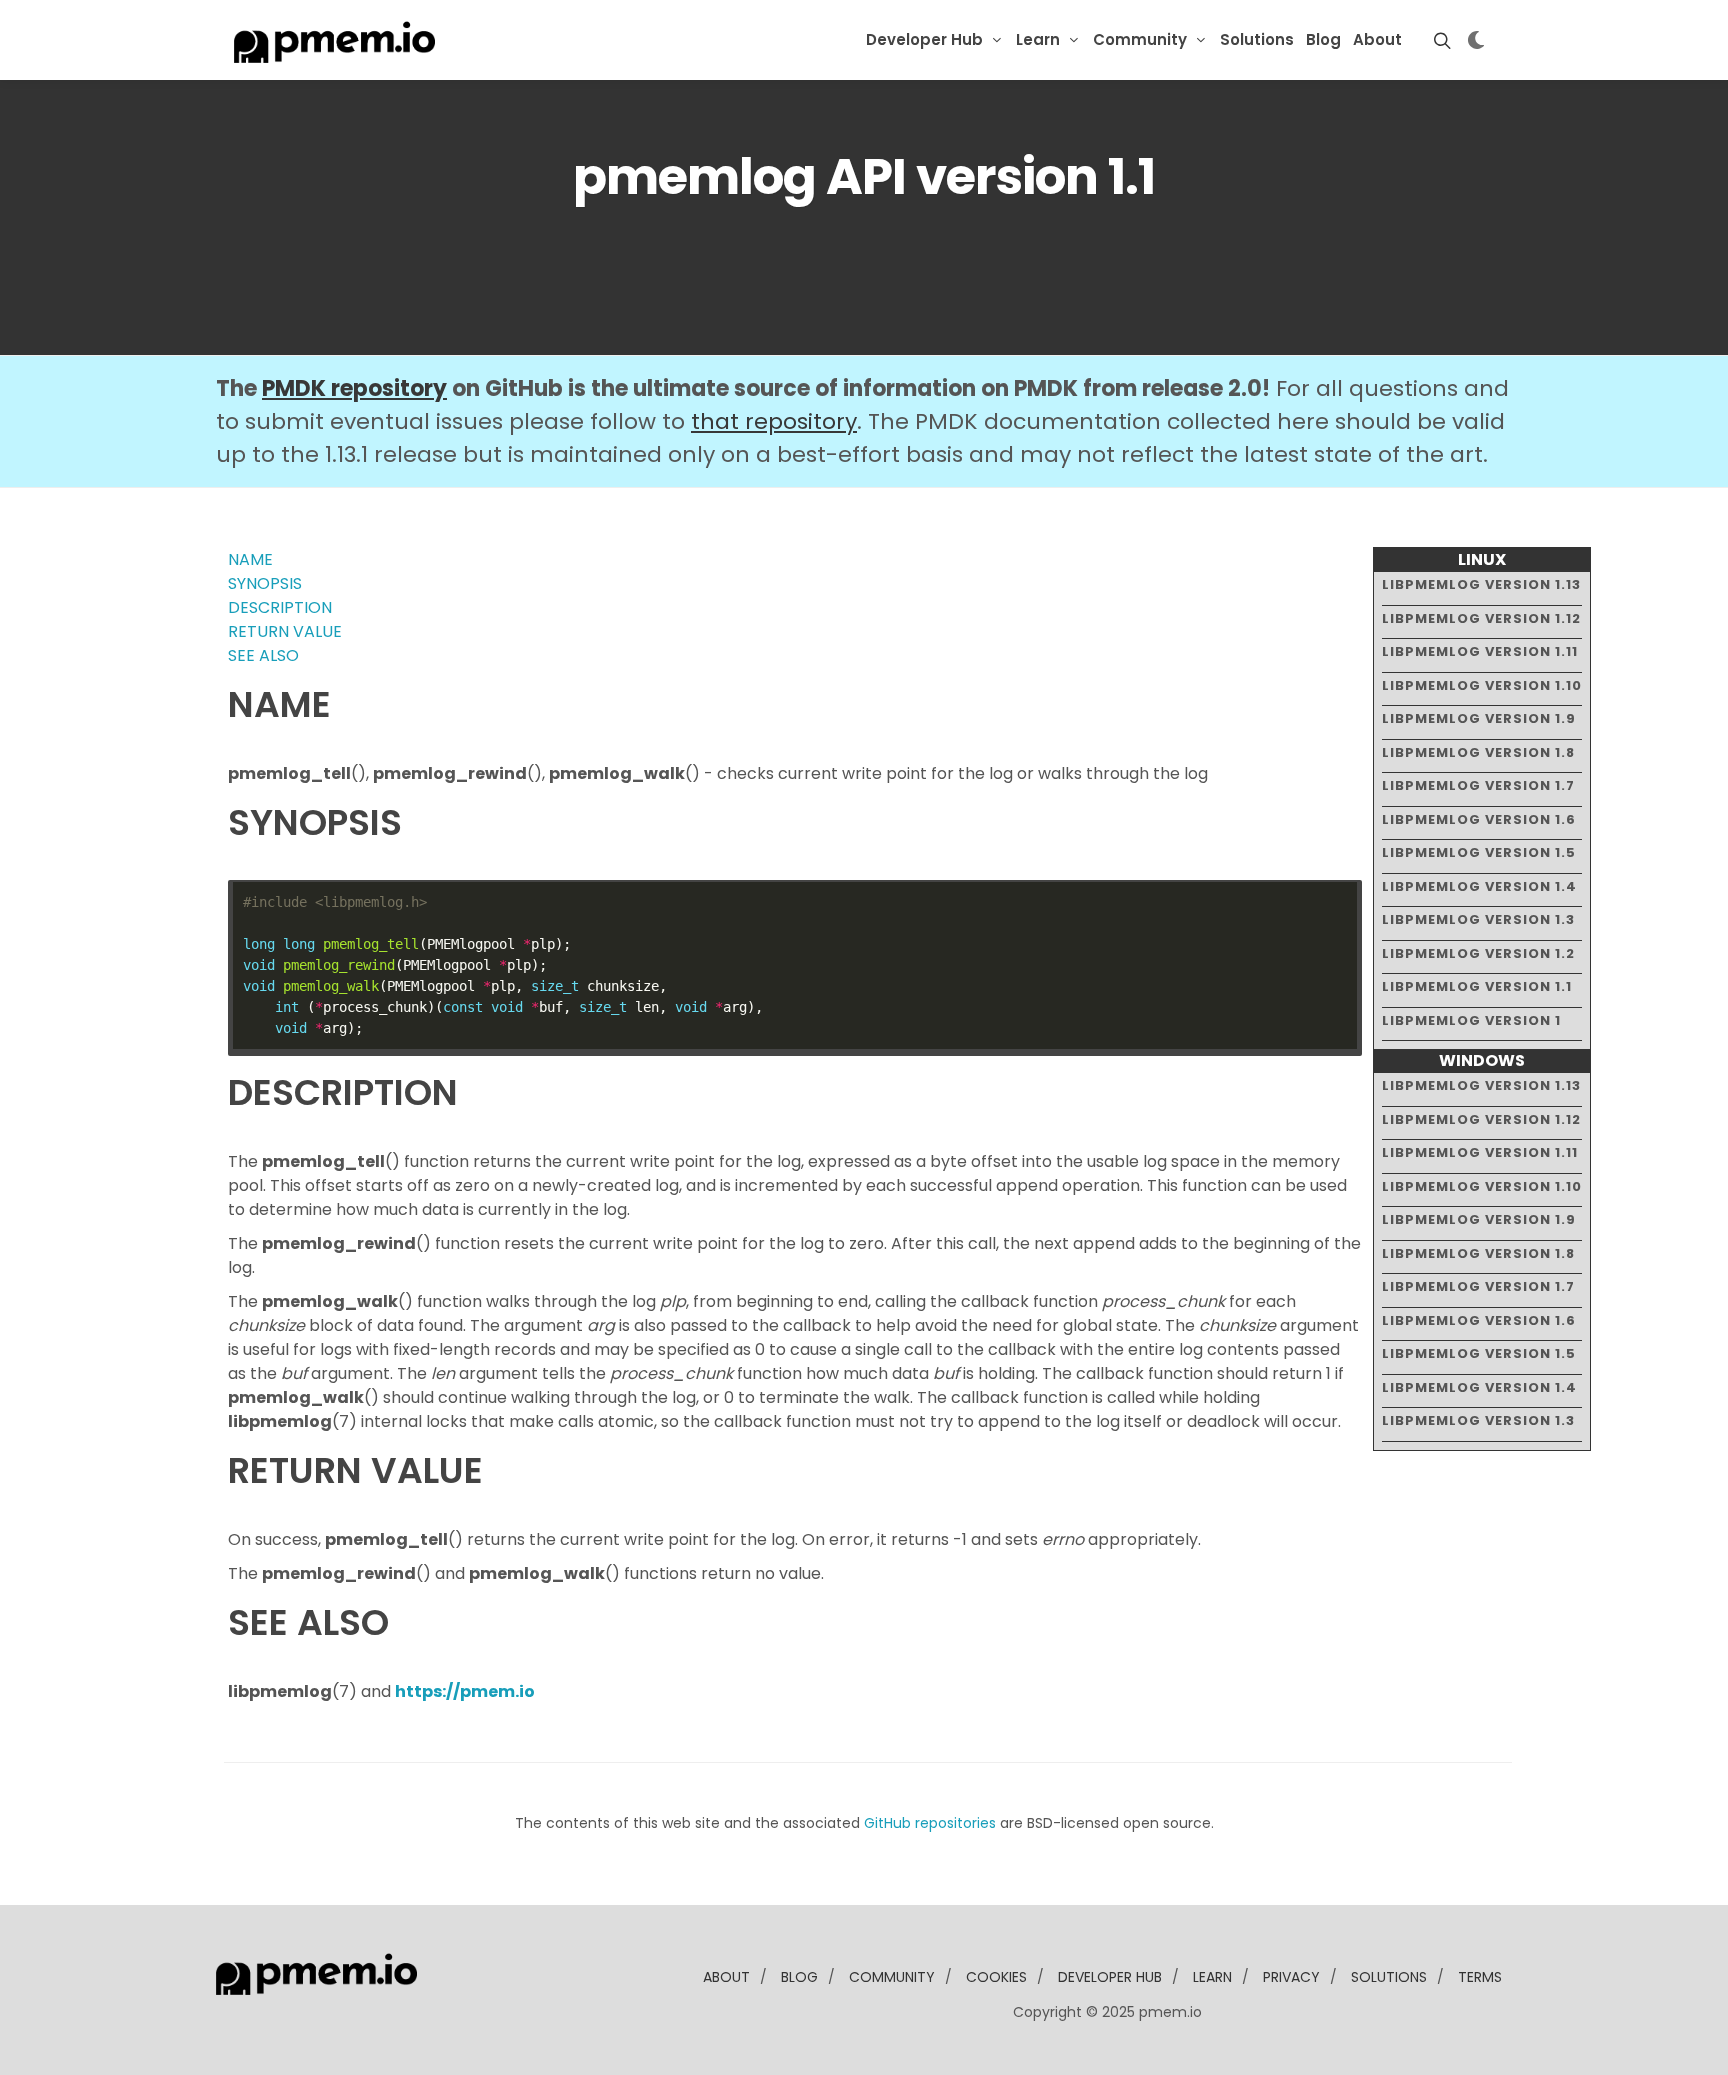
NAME (250, 559)
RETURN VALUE (285, 631)
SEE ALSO (263, 655)
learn (1212, 1977)
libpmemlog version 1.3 (1478, 919)
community (892, 1977)
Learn (1038, 39)
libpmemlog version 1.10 (1482, 685)
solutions (1389, 1977)
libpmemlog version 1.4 (1479, 886)
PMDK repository (354, 388)
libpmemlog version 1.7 (1478, 785)
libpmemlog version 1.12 (1481, 618)
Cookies (996, 1977)
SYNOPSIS (265, 583)
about (726, 1977)
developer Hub (1110, 1977)
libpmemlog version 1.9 (1479, 718)
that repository (774, 421)
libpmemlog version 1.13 (1481, 584)
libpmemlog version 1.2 (1478, 953)
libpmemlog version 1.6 (1479, 819)
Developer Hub (924, 39)
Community (1140, 39)
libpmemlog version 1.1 (1477, 986)
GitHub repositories (930, 1823)
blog (799, 1977)
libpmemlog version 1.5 (1479, 852)
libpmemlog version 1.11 (1480, 651)
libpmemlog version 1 (1471, 1020)
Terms (1480, 1977)
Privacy (1291, 1977)
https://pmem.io (465, 1691)
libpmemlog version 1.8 (1478, 752)
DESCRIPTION (280, 607)
